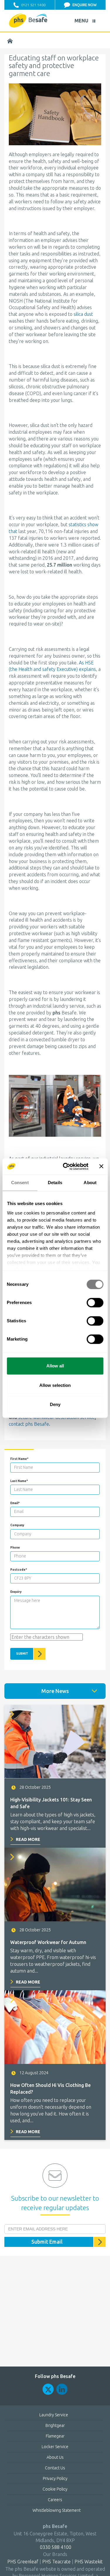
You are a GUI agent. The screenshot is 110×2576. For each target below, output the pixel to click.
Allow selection (55, 1385)
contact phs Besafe (29, 1424)
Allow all (55, 1366)
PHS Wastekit (89, 2562)
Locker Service (55, 2447)
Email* (15, 1503)
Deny (55, 1404)
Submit (22, 1654)
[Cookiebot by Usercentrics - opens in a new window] (66, 1166)
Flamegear (55, 2436)
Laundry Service (54, 2415)
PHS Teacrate (56, 2562)
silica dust (83, 314)
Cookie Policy (55, 2489)
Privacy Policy (55, 2478)
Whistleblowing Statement (57, 2510)
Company (17, 1525)
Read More (28, 1839)
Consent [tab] (20, 1183)
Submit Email (47, 2242)
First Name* (19, 1459)
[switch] (95, 1303)
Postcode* (19, 1570)
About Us (55, 2457)
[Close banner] (101, 1166)
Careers (55, 2500)
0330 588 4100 (55, 2547)
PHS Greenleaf (23, 2562)
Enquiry (16, 1592)
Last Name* (19, 1481)
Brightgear (55, 2425)
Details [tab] (55, 1183)
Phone (15, 1548)
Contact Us (55, 2468)
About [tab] (90, 1183)
